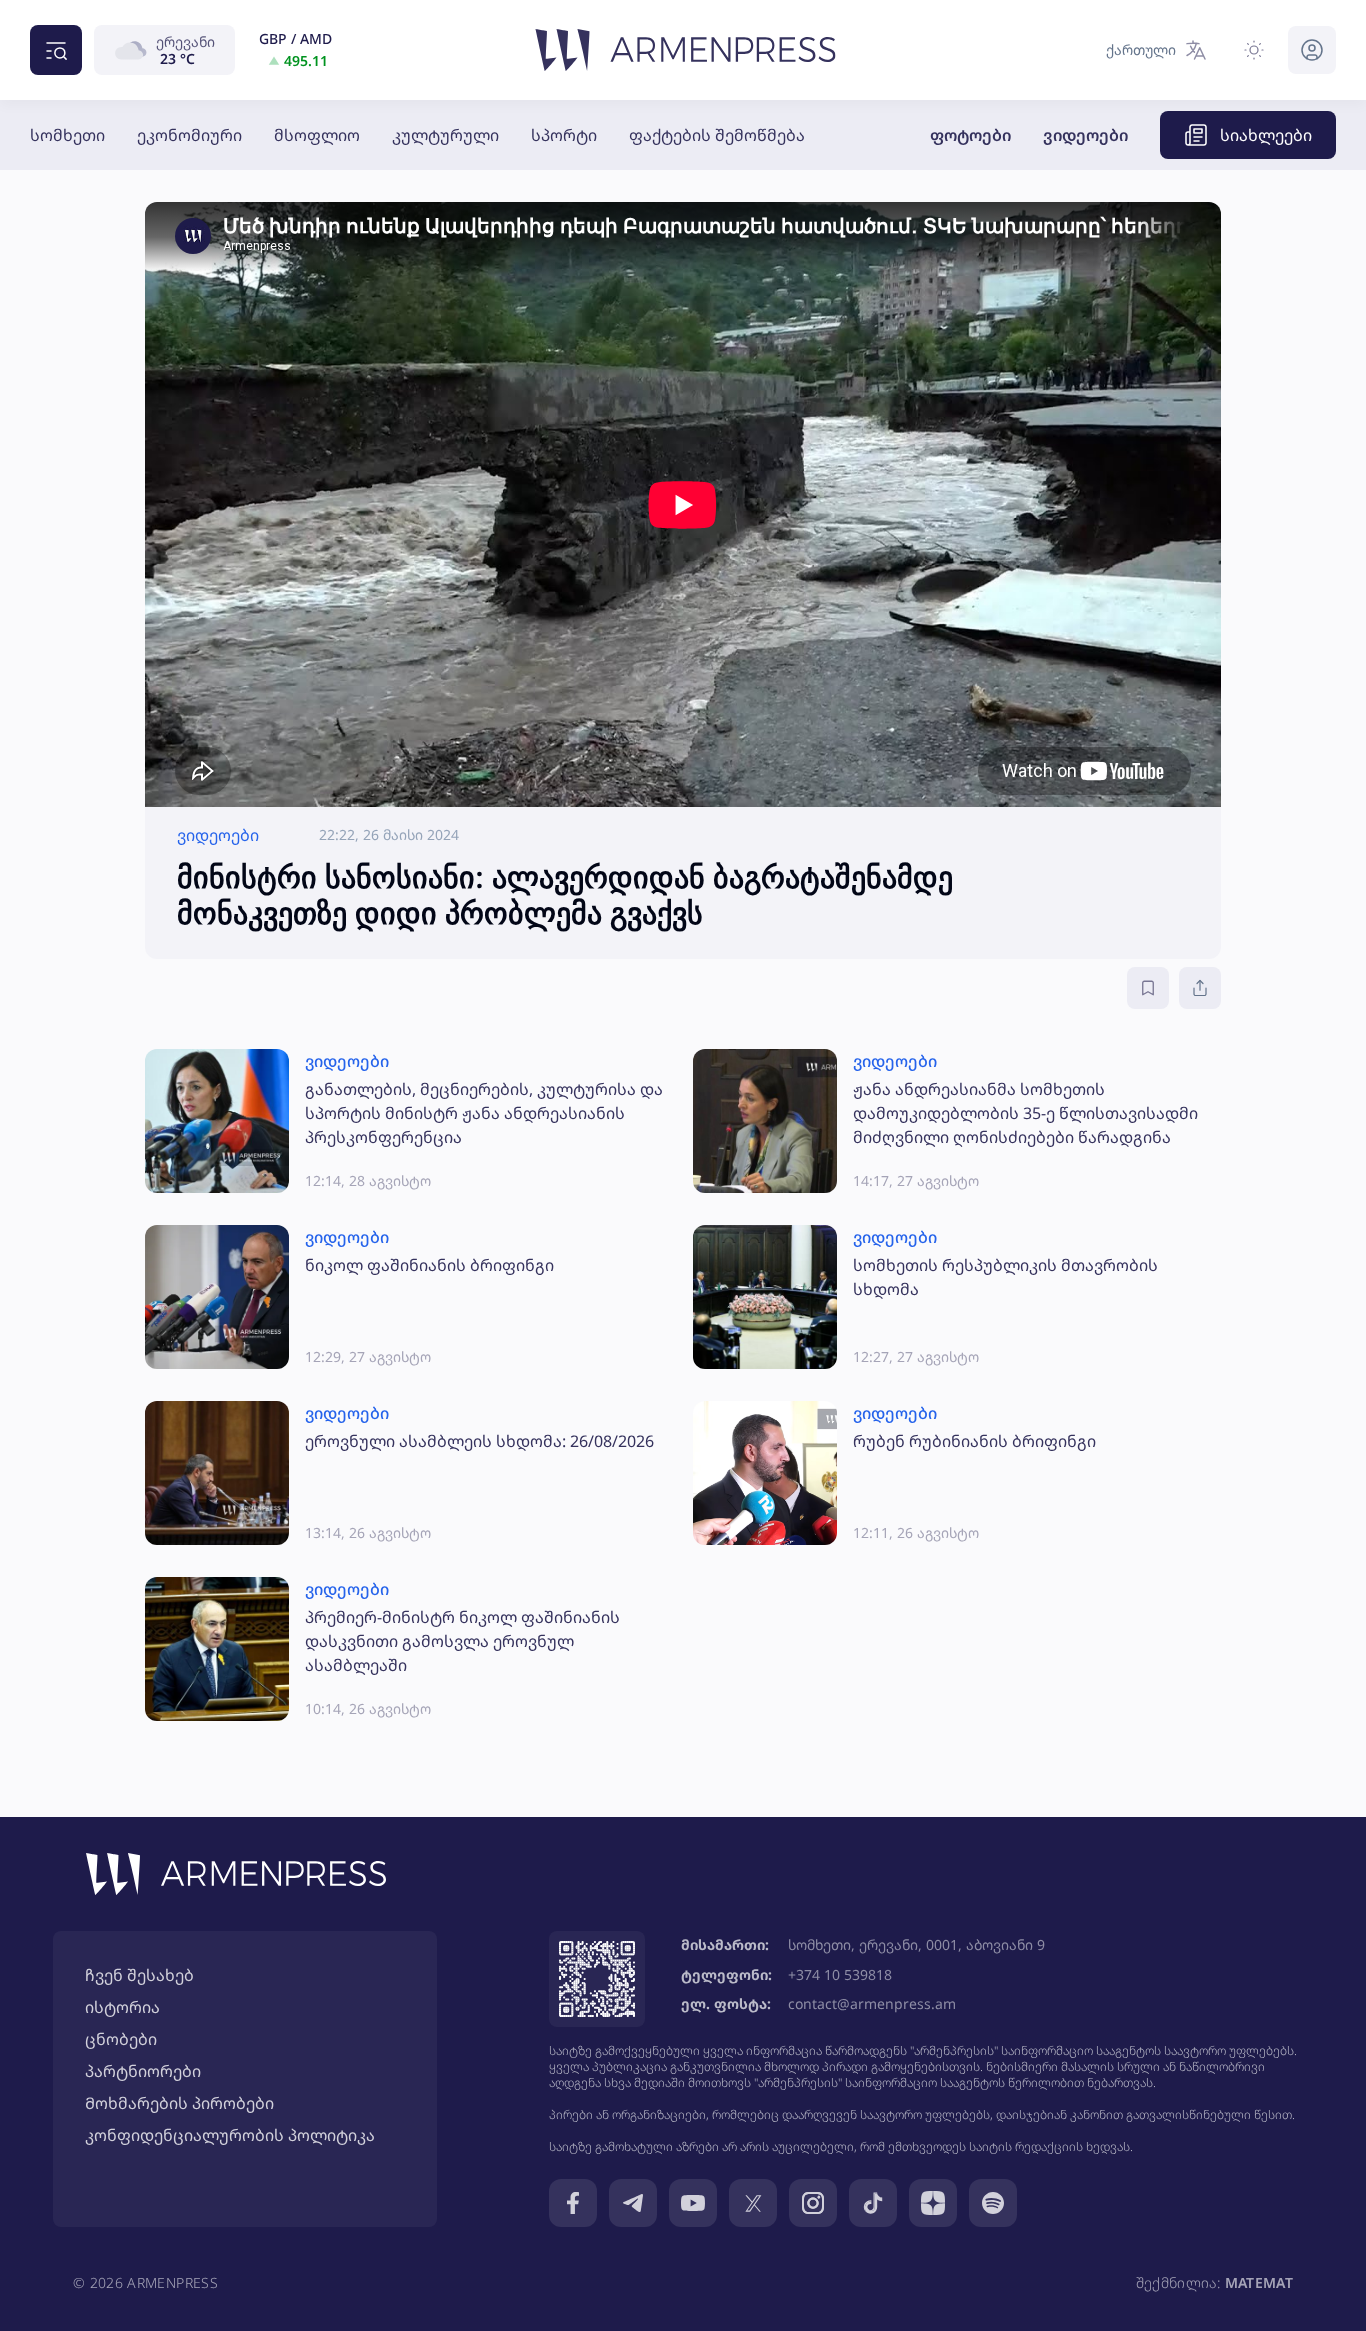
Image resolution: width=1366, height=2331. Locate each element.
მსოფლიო (317, 135)
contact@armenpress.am (872, 2003)
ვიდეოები (1085, 135)
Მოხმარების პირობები (179, 2103)
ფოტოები (970, 135)
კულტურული (445, 135)
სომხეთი (67, 135)
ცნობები (121, 2039)
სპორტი (564, 135)
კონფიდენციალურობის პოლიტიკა (230, 2135)
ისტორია (122, 2007)
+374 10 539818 (840, 1974)
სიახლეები (1266, 135)
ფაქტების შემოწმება (717, 135)
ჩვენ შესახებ (139, 1975)
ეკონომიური (189, 135)
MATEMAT (1259, 2282)
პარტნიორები (143, 2071)
